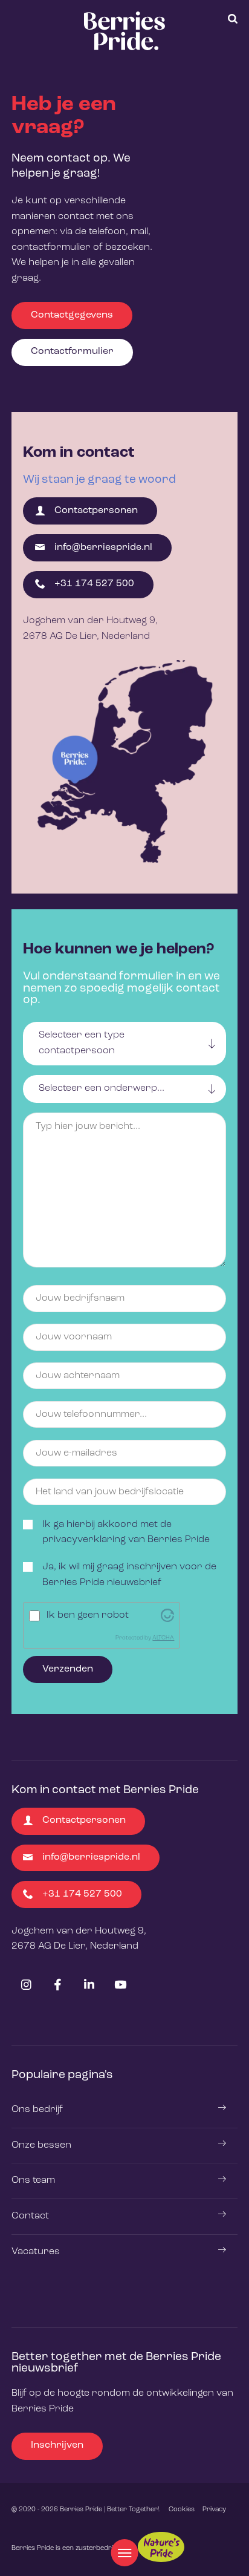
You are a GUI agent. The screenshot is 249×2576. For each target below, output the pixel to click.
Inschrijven (57, 2445)
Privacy (214, 2509)
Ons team (33, 2180)
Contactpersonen (96, 511)
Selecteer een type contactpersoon (82, 1043)
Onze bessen (41, 2145)
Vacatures (36, 2252)
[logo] (124, 31)
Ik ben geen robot (88, 1615)
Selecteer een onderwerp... (102, 1088)
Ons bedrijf (37, 2110)
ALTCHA (163, 1638)
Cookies (182, 2509)
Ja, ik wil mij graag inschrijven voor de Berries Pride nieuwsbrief (129, 1575)
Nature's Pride (161, 2547)
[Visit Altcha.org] (167, 1615)
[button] (233, 19)
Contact (30, 2216)
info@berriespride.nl (103, 548)
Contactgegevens (72, 315)
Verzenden (68, 1669)
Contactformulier (72, 351)
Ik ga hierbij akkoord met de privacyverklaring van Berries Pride (126, 1532)
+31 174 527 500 (94, 584)
